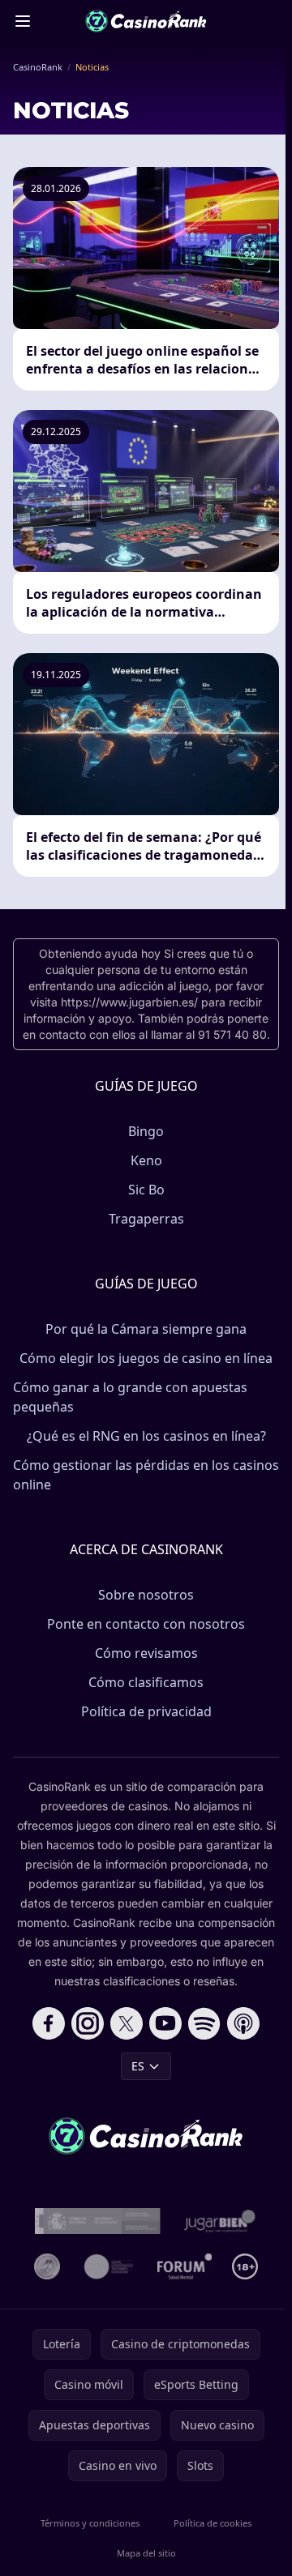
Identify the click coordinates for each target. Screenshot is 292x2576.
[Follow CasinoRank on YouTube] (165, 2023)
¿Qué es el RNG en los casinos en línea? (146, 1436)
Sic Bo (146, 1190)
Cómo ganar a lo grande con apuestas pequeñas (130, 1397)
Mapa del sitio (146, 2553)
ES (138, 2066)
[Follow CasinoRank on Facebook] (49, 2023)
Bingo (146, 1131)
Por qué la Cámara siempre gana (146, 1329)
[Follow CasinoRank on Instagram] (88, 2023)
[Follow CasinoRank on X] (127, 2023)
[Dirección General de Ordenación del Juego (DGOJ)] (97, 2221)
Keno (146, 1160)
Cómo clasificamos (146, 1682)
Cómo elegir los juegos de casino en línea (146, 1358)
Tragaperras (146, 1219)
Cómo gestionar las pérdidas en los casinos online (146, 1475)
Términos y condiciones (90, 2523)
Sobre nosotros (146, 1595)
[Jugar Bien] (219, 2221)
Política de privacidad (146, 1711)
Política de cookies (213, 2523)
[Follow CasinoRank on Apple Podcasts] (243, 2023)
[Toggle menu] (23, 21)
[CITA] (109, 2266)
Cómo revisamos (146, 1653)
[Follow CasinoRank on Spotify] (204, 2023)
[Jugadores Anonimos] (47, 2266)
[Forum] (185, 2266)
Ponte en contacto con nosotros (146, 1624)
